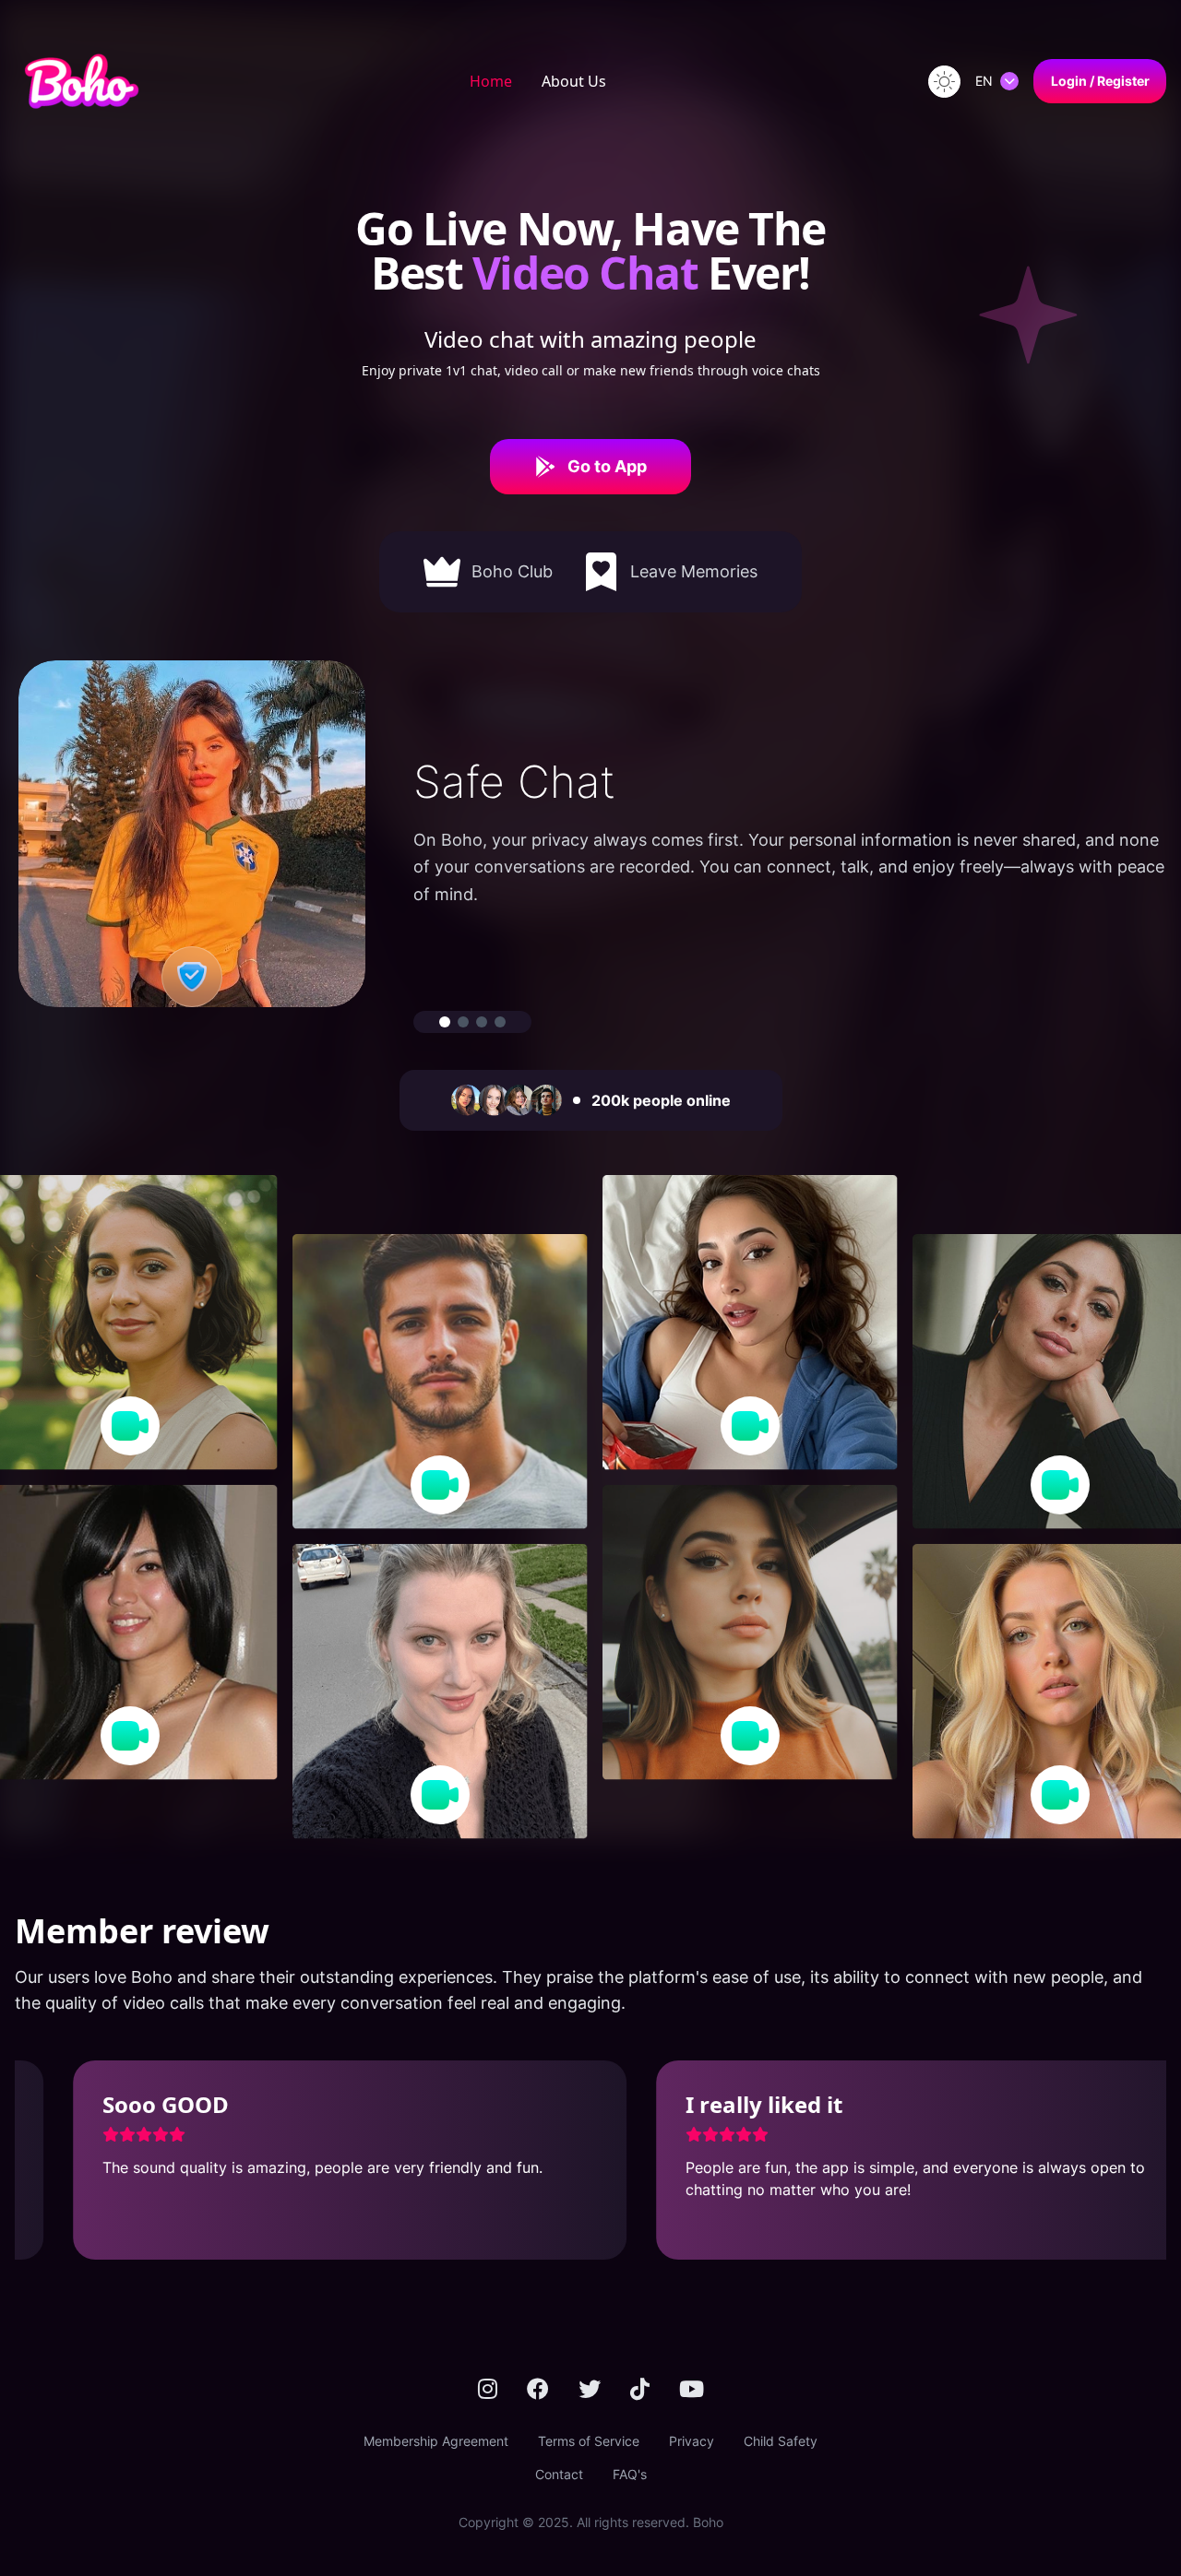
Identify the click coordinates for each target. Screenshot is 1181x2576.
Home (491, 81)
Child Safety (781, 2441)
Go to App (607, 466)
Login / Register (1100, 81)
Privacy (692, 2441)
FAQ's (630, 2474)
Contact (559, 2474)
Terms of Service (589, 2441)
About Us (574, 81)
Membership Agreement (436, 2441)
